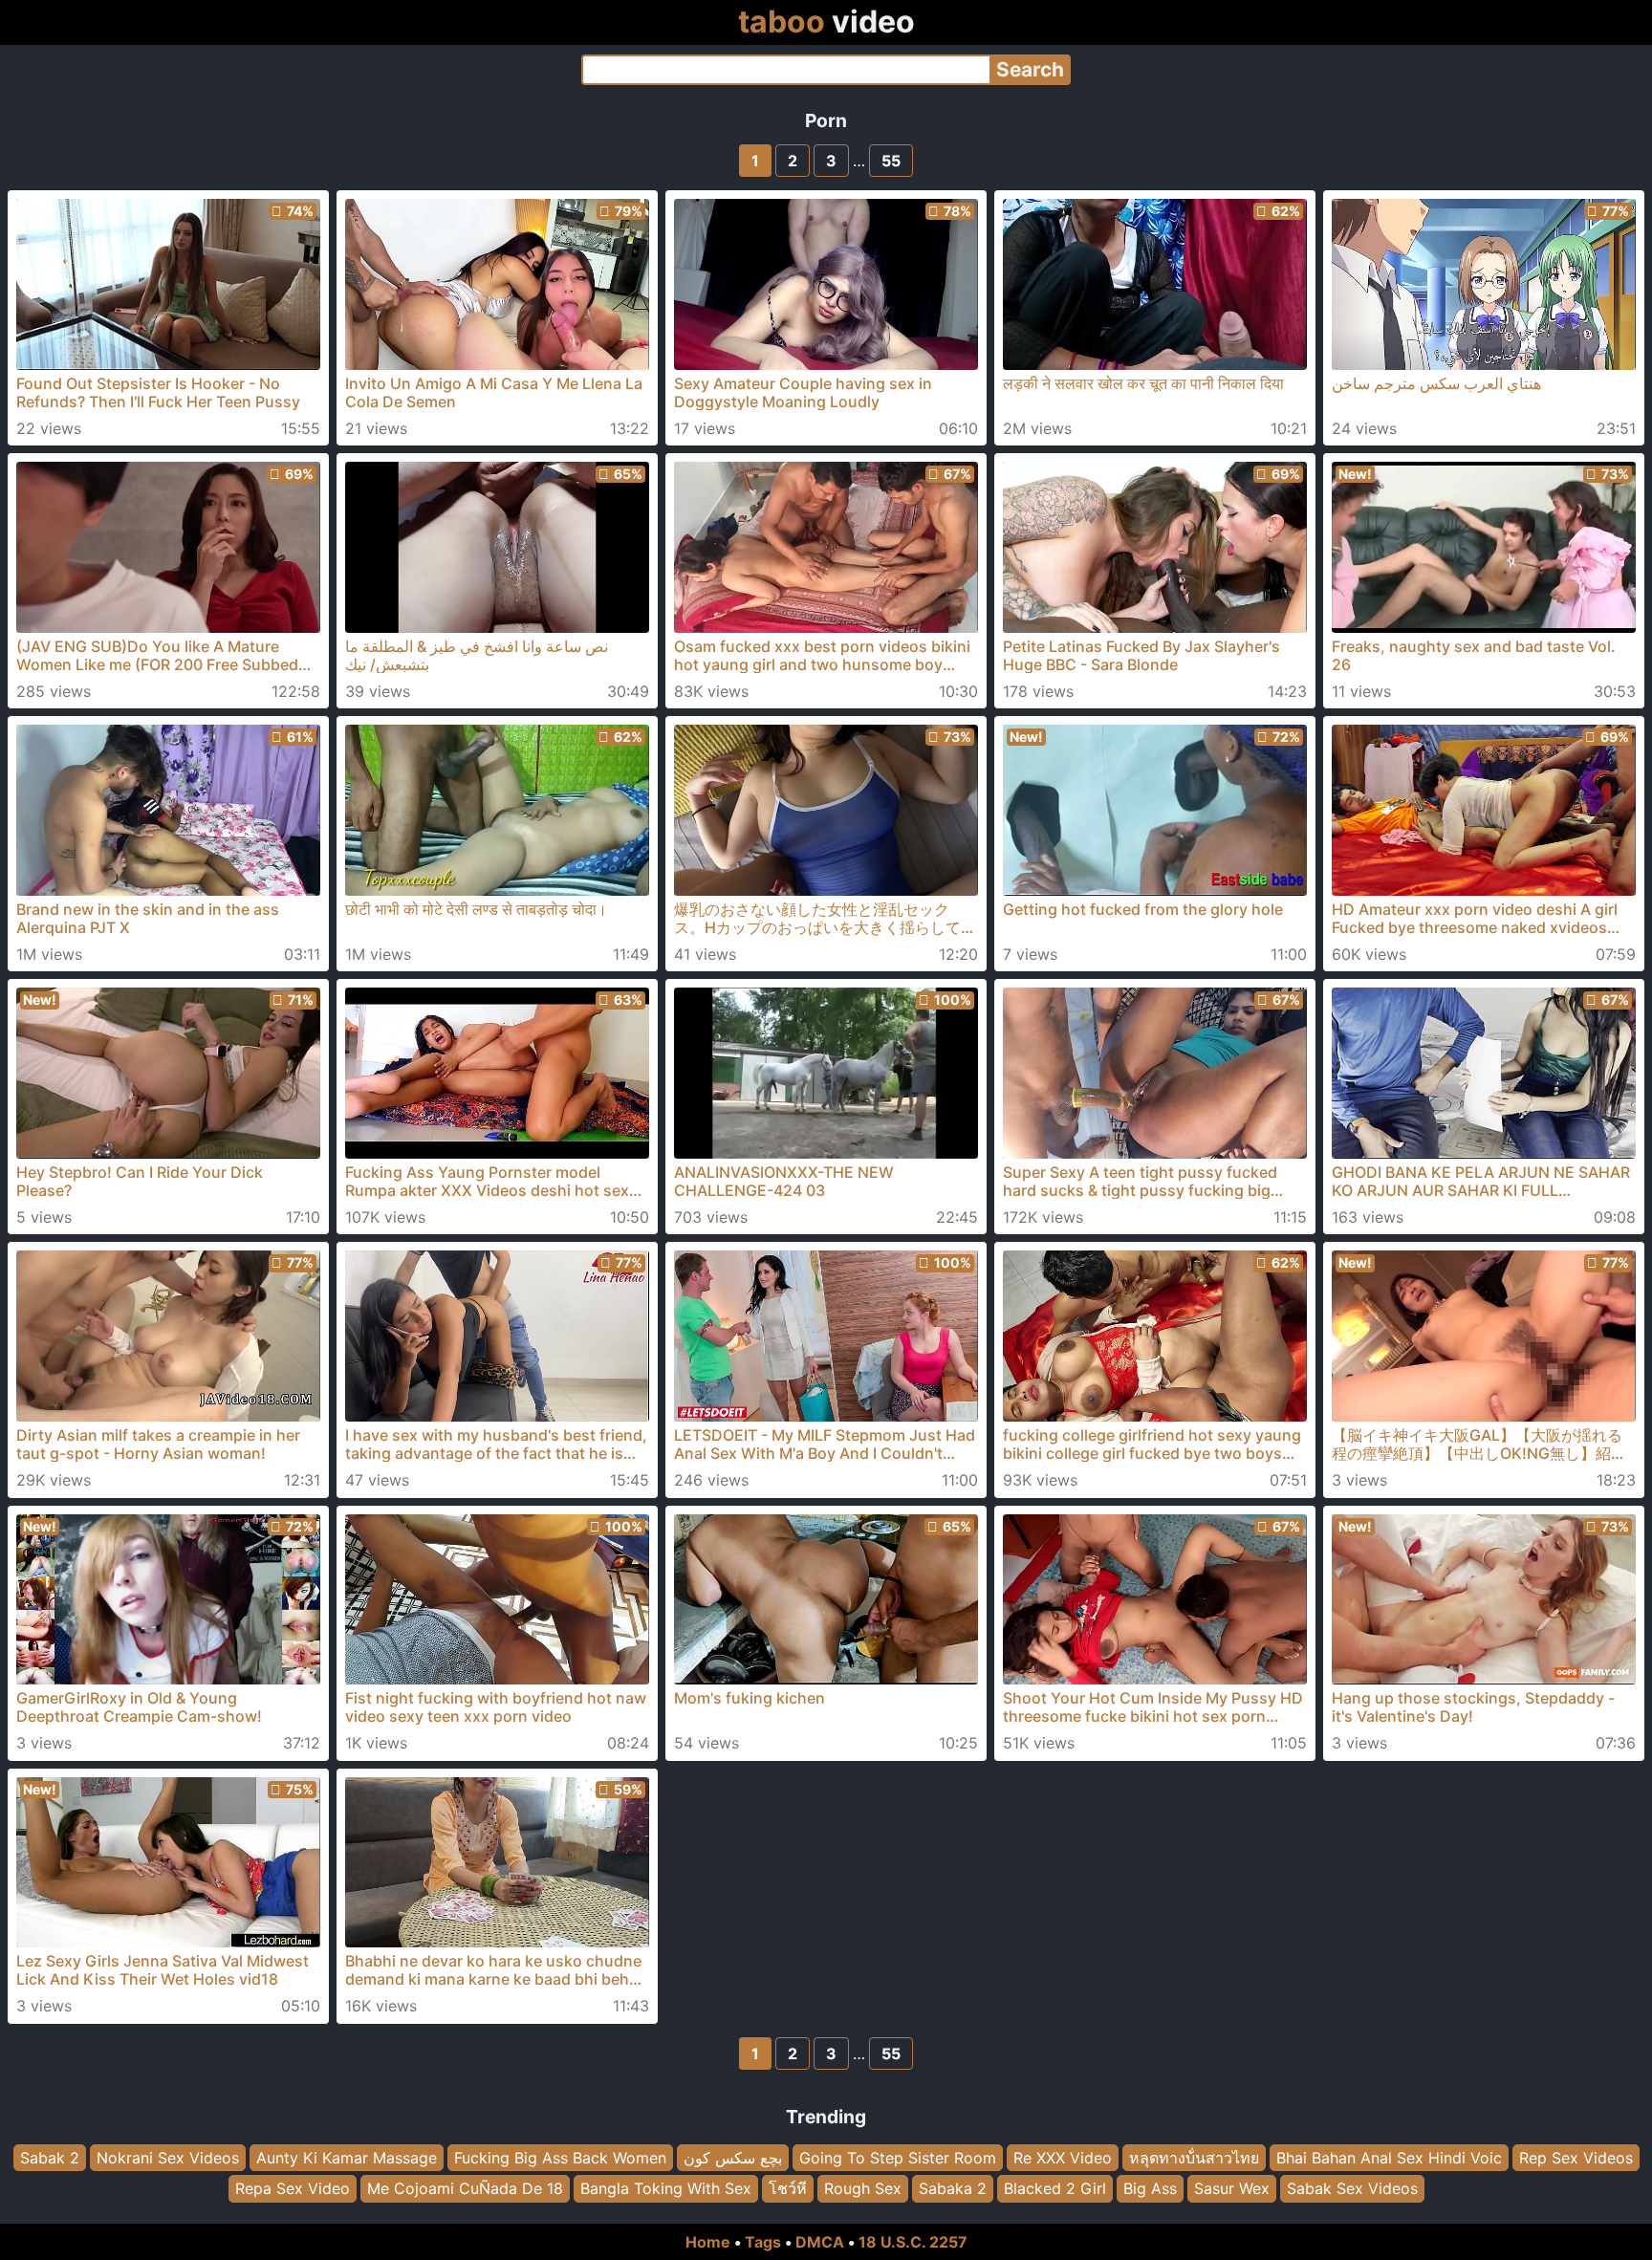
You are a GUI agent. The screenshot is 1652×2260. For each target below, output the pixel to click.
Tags (763, 2242)
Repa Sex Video (293, 2188)
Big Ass (1150, 2188)
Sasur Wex (1232, 2188)
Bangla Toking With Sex (666, 2188)
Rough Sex (863, 2188)
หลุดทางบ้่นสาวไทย (1194, 2158)
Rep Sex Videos (1576, 2158)
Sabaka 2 (953, 2188)
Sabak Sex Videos (1352, 2188)
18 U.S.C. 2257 (913, 2242)
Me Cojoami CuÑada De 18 (465, 2188)
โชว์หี (788, 2188)
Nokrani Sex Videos (168, 2158)
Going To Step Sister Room (898, 2158)
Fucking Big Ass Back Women (560, 2158)
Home (708, 2242)
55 (891, 161)
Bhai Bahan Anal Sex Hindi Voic (1389, 2158)
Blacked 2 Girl (1055, 2188)
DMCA (820, 2242)
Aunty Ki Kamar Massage (347, 2158)
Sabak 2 (50, 2158)
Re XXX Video (1063, 2158)
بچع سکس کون (733, 2158)
